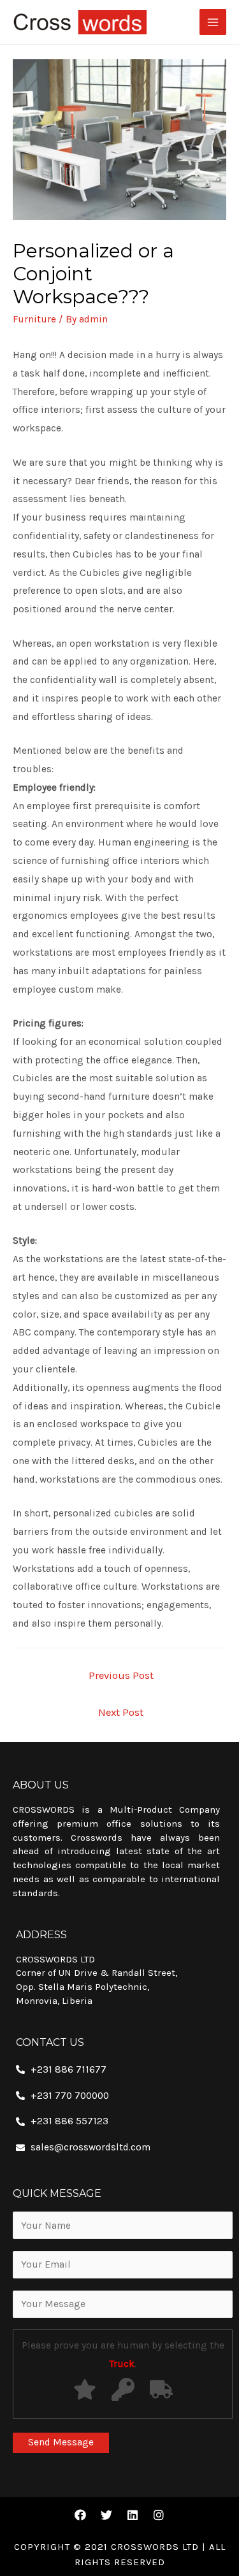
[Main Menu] (213, 22)
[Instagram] (159, 2515)
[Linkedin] (133, 2515)
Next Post (121, 1712)
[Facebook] (80, 2515)
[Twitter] (106, 2515)
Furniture (34, 319)
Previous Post (121, 1675)
